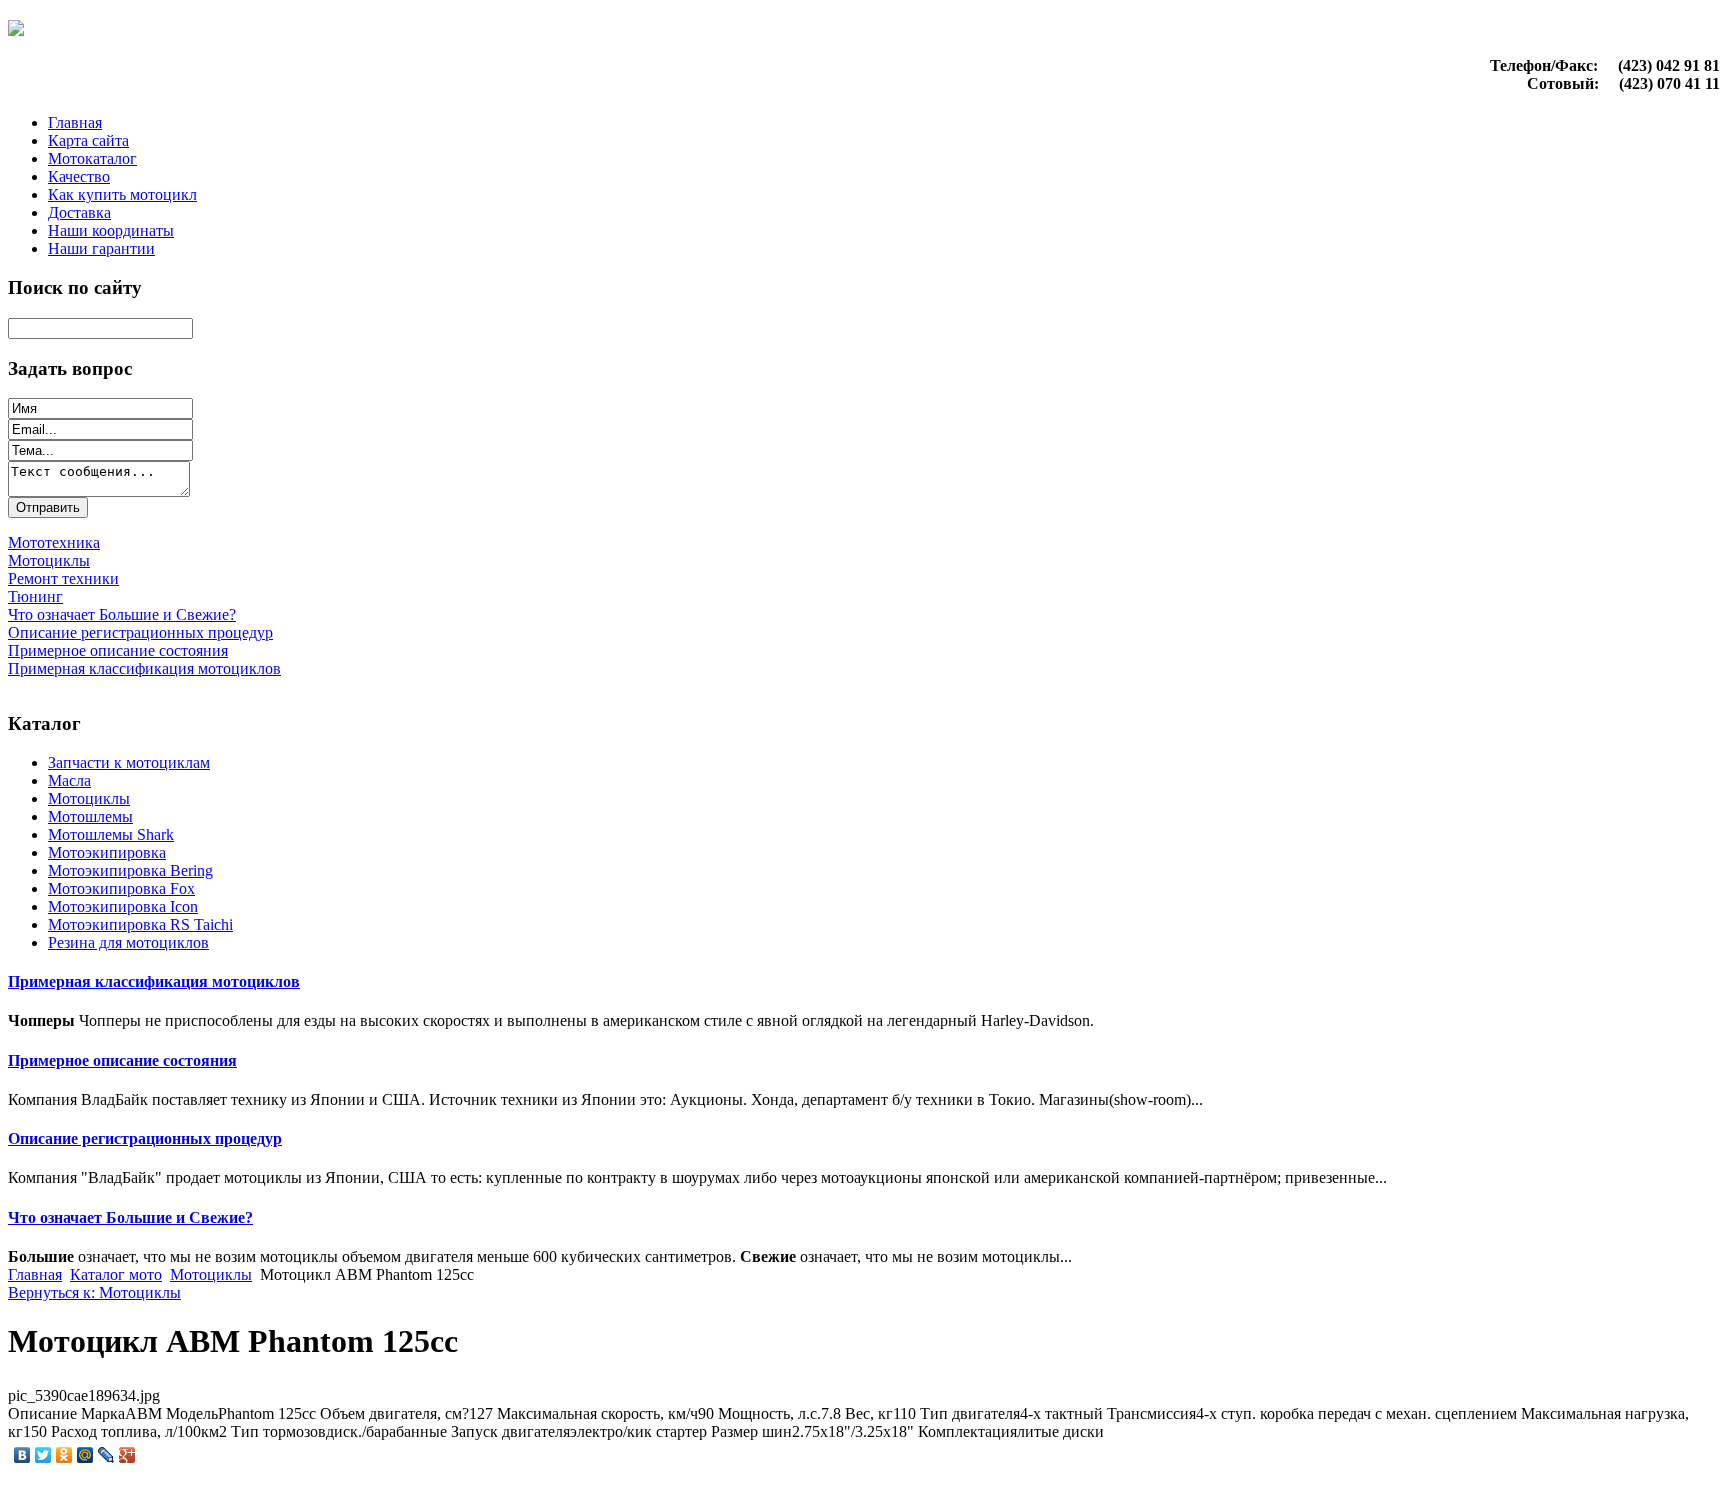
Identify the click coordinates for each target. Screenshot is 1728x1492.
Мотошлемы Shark (111, 834)
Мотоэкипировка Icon (123, 906)
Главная (75, 122)
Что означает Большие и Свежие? (130, 1217)
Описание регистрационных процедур (145, 1138)
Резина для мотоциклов (128, 942)
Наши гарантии (101, 248)
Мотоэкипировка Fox (121, 888)
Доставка (79, 212)
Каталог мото (116, 1274)
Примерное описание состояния (122, 1060)
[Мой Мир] (85, 1455)
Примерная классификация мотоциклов (154, 981)
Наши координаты (111, 230)
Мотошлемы (90, 816)
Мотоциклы (89, 798)
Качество (79, 176)
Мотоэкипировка (107, 852)
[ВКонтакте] (22, 1455)
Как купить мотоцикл (122, 194)
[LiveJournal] (106, 1455)
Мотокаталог (92, 158)
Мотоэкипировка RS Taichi (140, 924)
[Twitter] (43, 1455)
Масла (69, 780)
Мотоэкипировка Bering (130, 870)
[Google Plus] (127, 1455)
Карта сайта (88, 140)
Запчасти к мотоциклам (129, 762)
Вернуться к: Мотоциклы (94, 1292)
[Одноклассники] (64, 1455)
